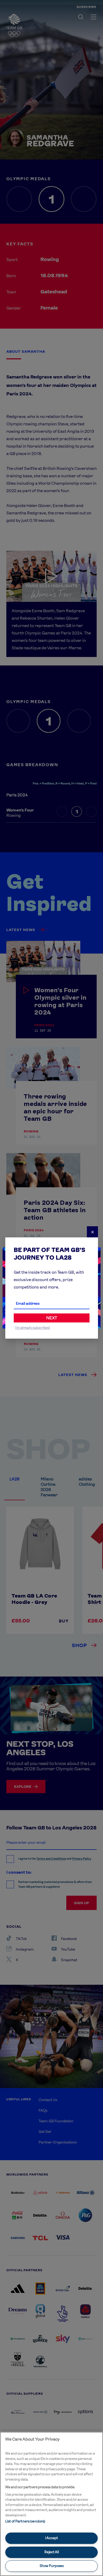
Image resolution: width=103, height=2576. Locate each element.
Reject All (52, 2552)
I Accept (51, 2538)
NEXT (52, 1318)
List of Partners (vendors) (25, 2521)
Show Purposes (52, 2566)
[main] (51, 2504)
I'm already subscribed (33, 1328)
